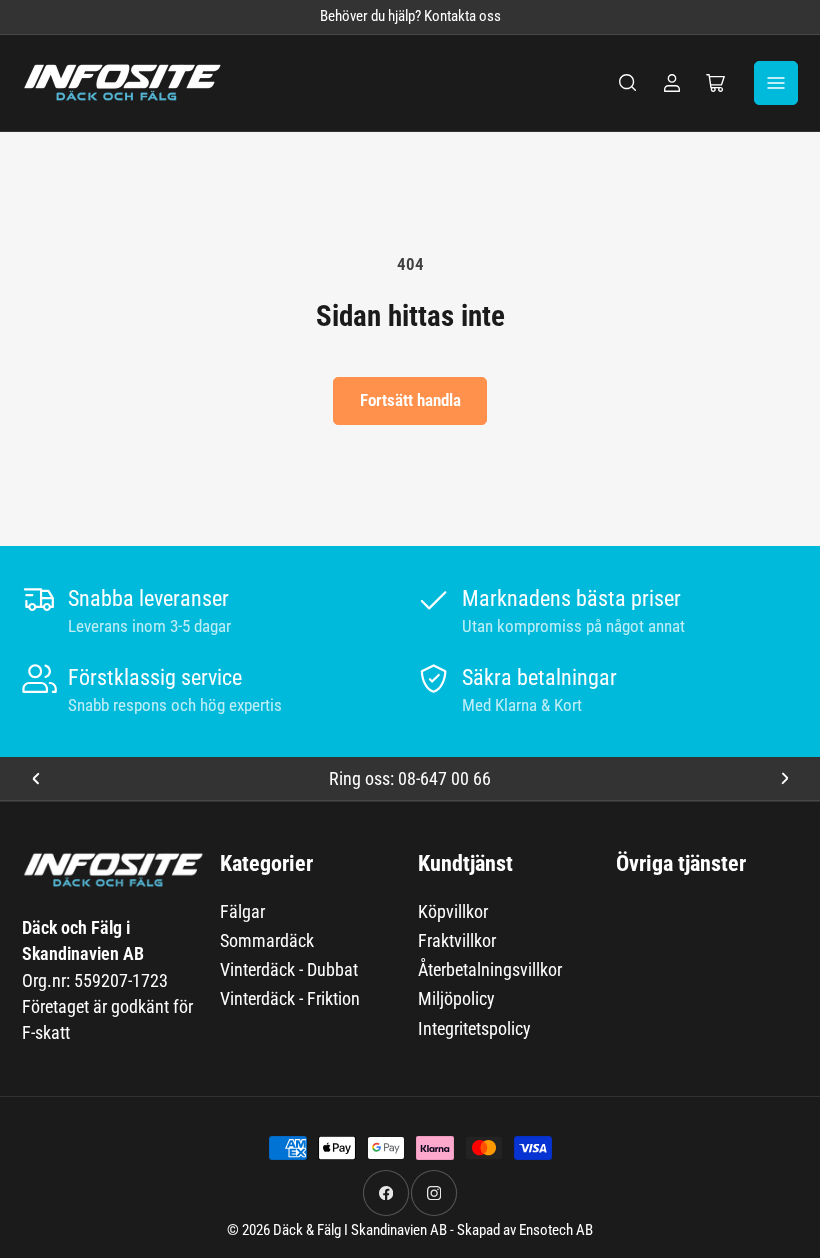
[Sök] (628, 83)
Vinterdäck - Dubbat (289, 969)
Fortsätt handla (410, 400)
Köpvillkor (453, 911)
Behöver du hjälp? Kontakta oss (410, 16)
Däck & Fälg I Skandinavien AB (360, 1230)
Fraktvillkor (457, 940)
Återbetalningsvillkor (490, 969)
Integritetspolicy (474, 1028)
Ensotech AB (556, 1230)
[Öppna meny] (776, 83)
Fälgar (242, 911)
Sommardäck (267, 940)
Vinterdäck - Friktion (290, 998)
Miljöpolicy (456, 998)
